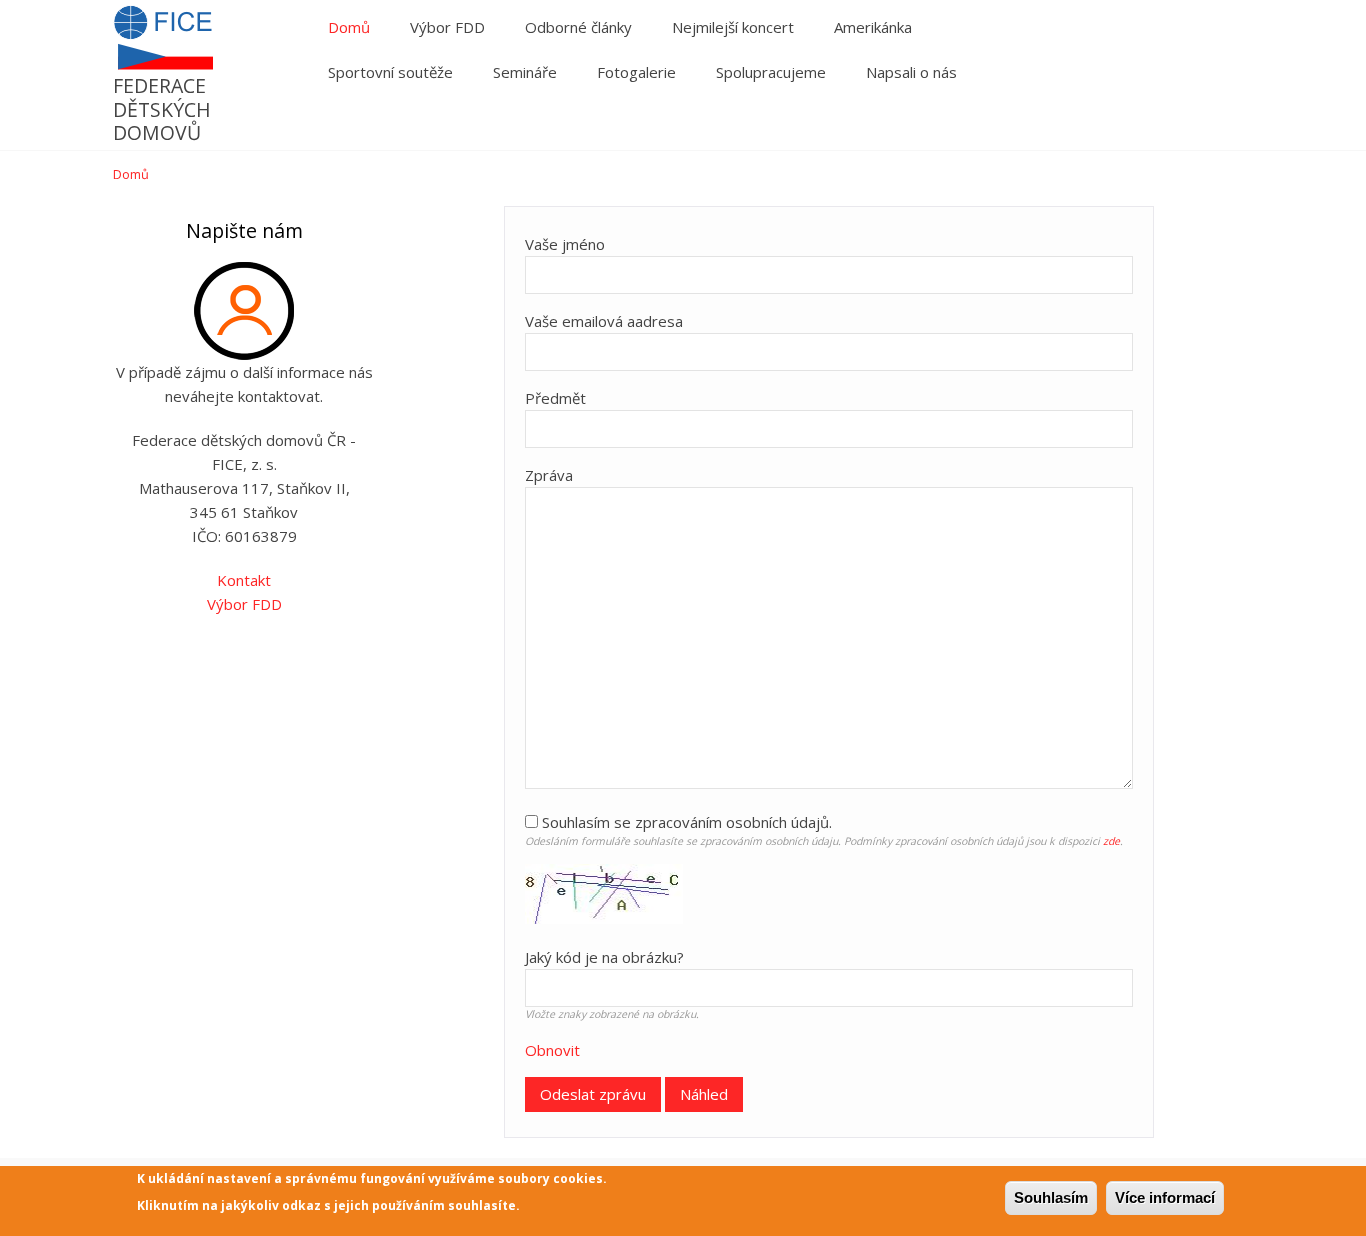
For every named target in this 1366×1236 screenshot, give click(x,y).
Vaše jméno (565, 244)
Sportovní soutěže (390, 72)
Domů (349, 27)
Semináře (525, 72)
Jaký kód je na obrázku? (604, 957)
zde (1111, 841)
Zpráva (549, 475)
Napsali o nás (911, 72)
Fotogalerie (636, 72)
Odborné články (578, 27)
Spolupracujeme (771, 72)
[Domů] (163, 62)
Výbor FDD (447, 27)
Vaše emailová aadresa (604, 321)
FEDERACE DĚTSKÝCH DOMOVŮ (162, 109)
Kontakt (244, 580)
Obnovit (552, 1050)
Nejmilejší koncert (733, 27)
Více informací (1165, 1197)
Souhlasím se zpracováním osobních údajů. (687, 822)
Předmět (555, 398)
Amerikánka (873, 27)
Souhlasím (1051, 1197)
